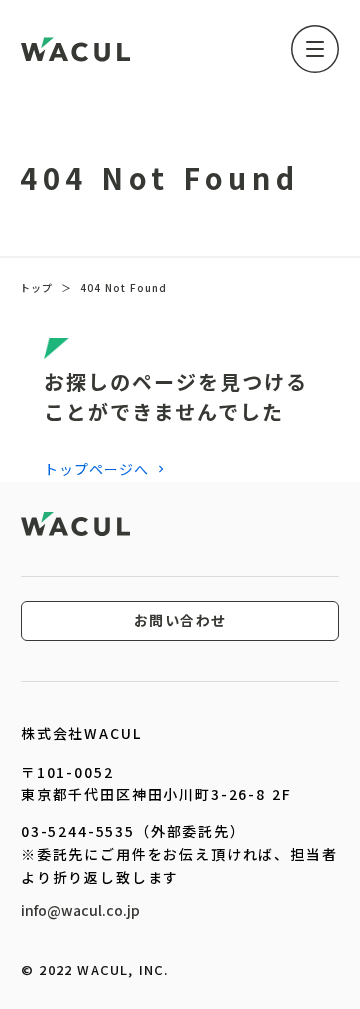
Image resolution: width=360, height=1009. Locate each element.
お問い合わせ (180, 621)
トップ (36, 288)
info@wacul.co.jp (80, 910)
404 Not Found (123, 288)
